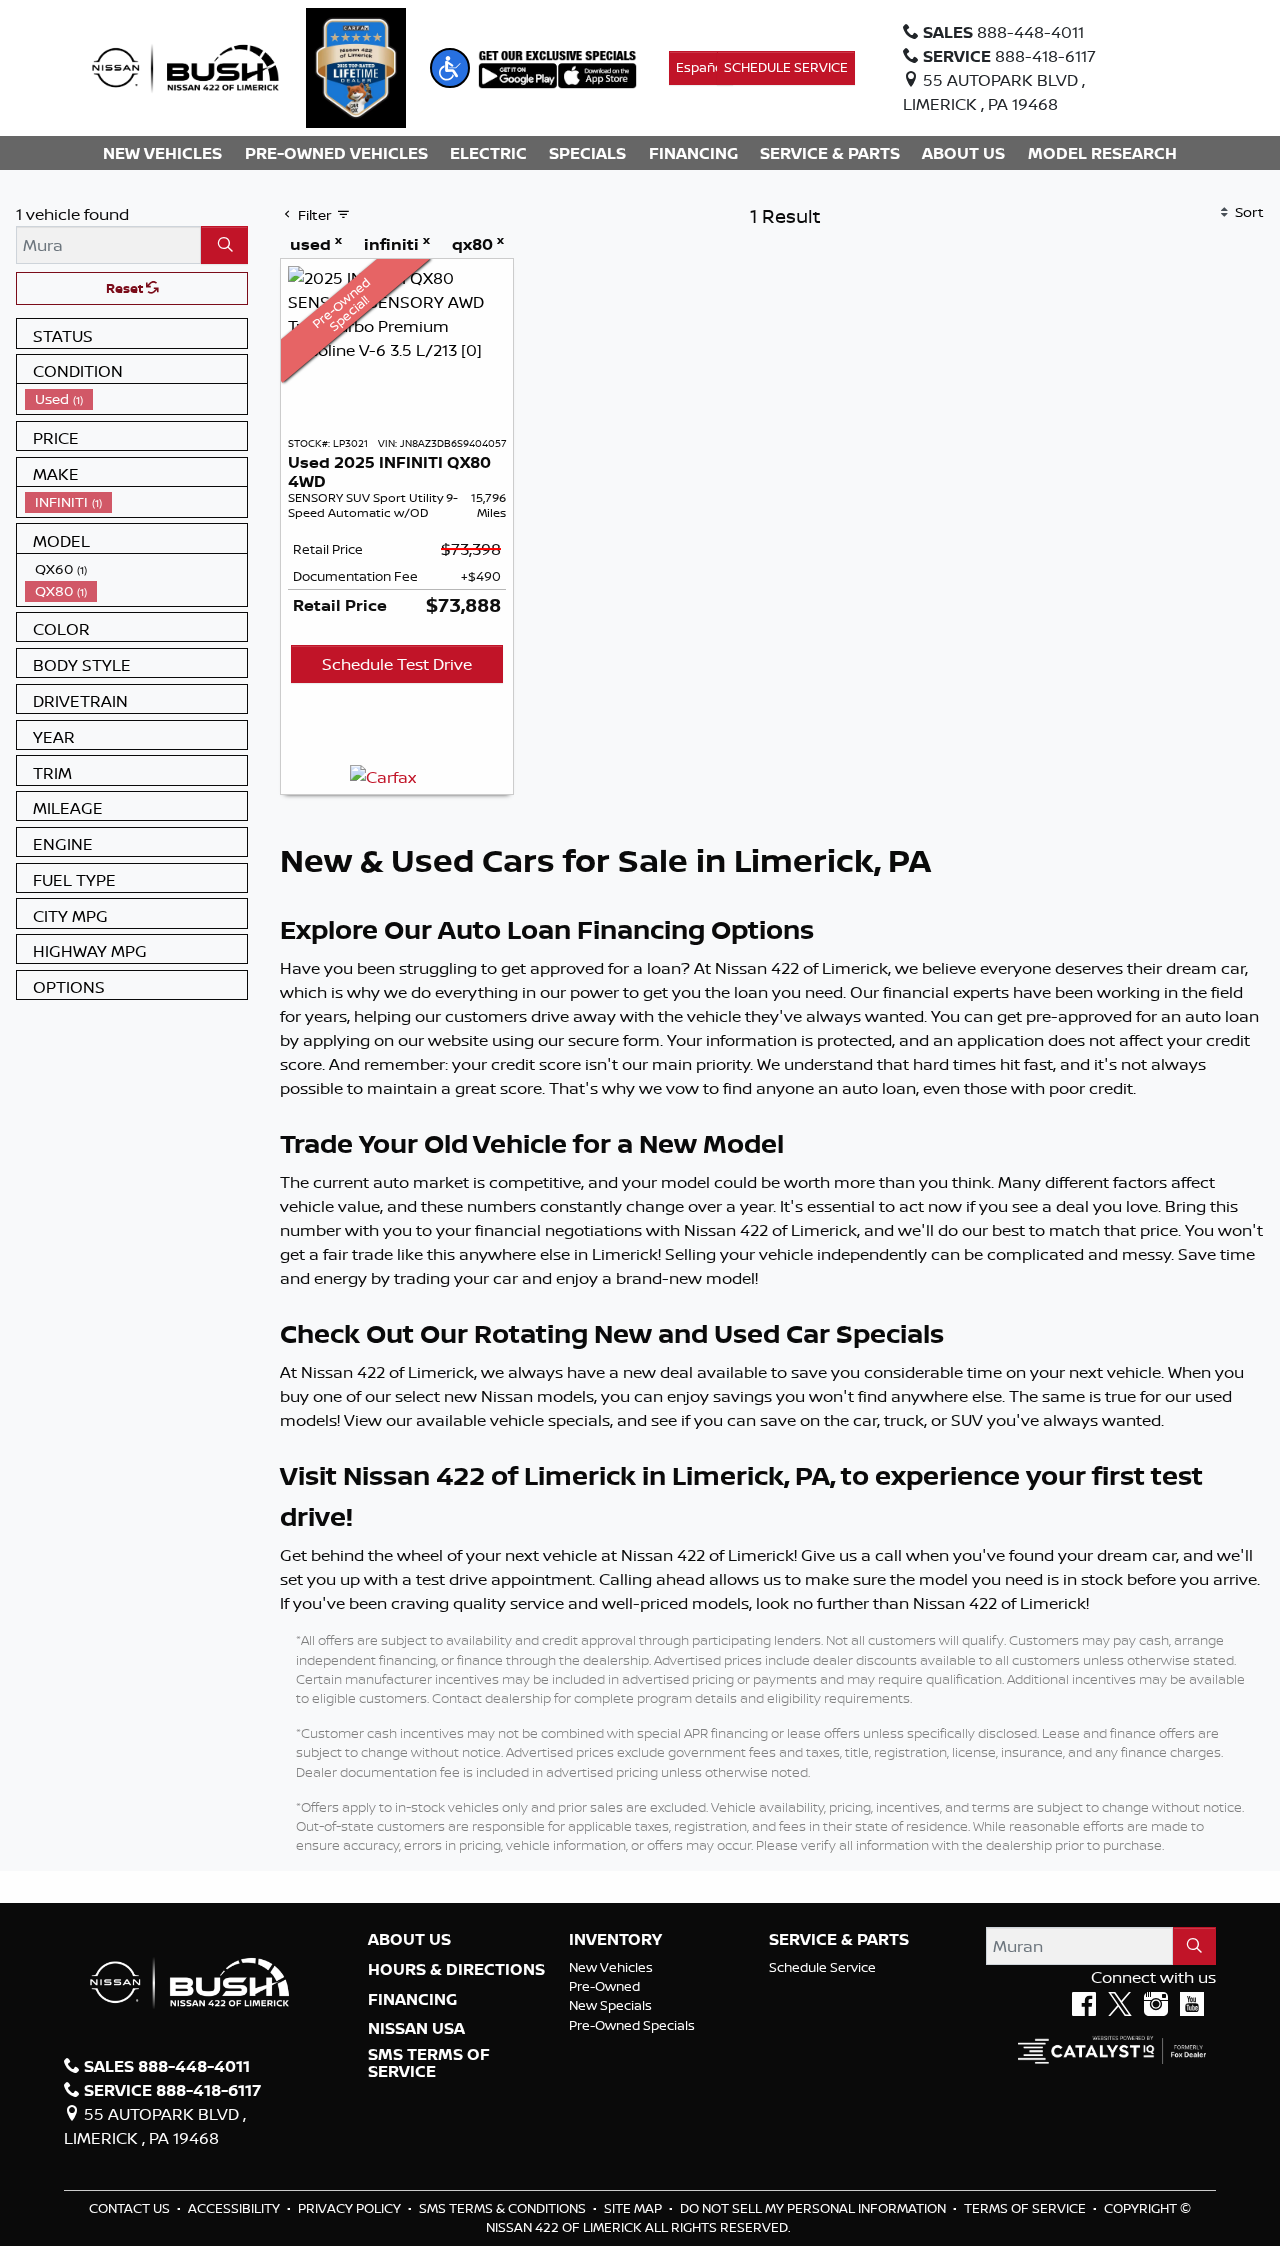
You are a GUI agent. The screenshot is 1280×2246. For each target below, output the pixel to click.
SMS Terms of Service (429, 2063)
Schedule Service (822, 1967)
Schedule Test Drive (397, 664)
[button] (450, 68)
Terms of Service (1026, 2208)
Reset (126, 288)
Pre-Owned (604, 1986)
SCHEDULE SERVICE (786, 67)
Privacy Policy (351, 2208)
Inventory (615, 1940)
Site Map (634, 2208)
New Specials (610, 2005)
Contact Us (131, 2208)
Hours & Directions (456, 1970)
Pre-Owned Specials (632, 2025)
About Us (409, 1940)
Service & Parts (839, 1940)
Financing (412, 2000)
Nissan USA (416, 2029)
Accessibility (235, 2208)
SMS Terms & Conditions (504, 2208)
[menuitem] (136, 399)
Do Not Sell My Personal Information (814, 2208)
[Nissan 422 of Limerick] (185, 66)
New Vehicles (611, 1967)
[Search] (224, 245)
